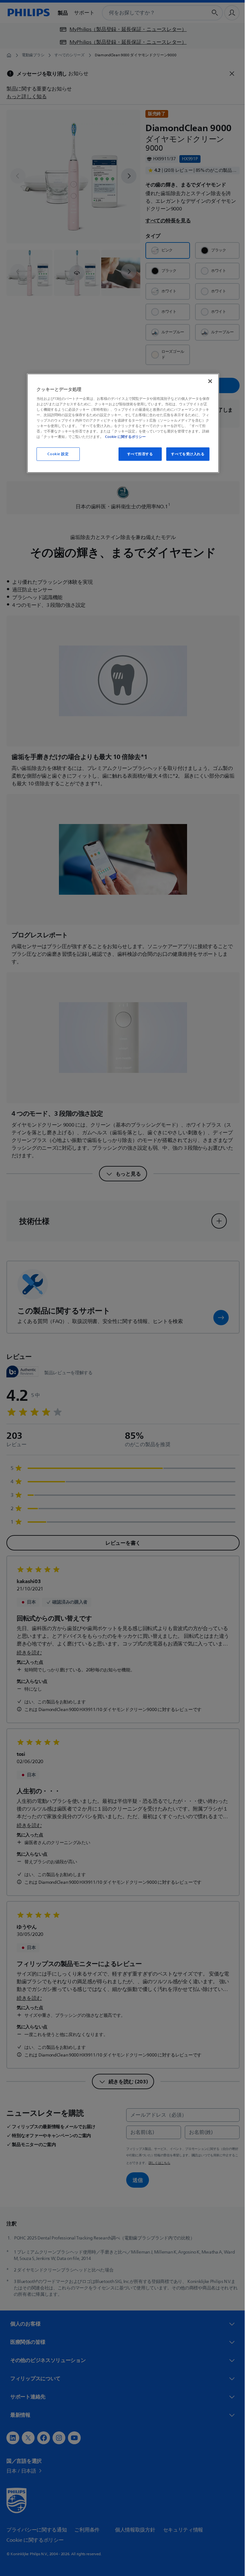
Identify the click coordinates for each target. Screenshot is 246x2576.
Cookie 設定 (56, 454)
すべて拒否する (138, 454)
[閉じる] (208, 381)
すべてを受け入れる (185, 454)
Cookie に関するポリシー (123, 437)
